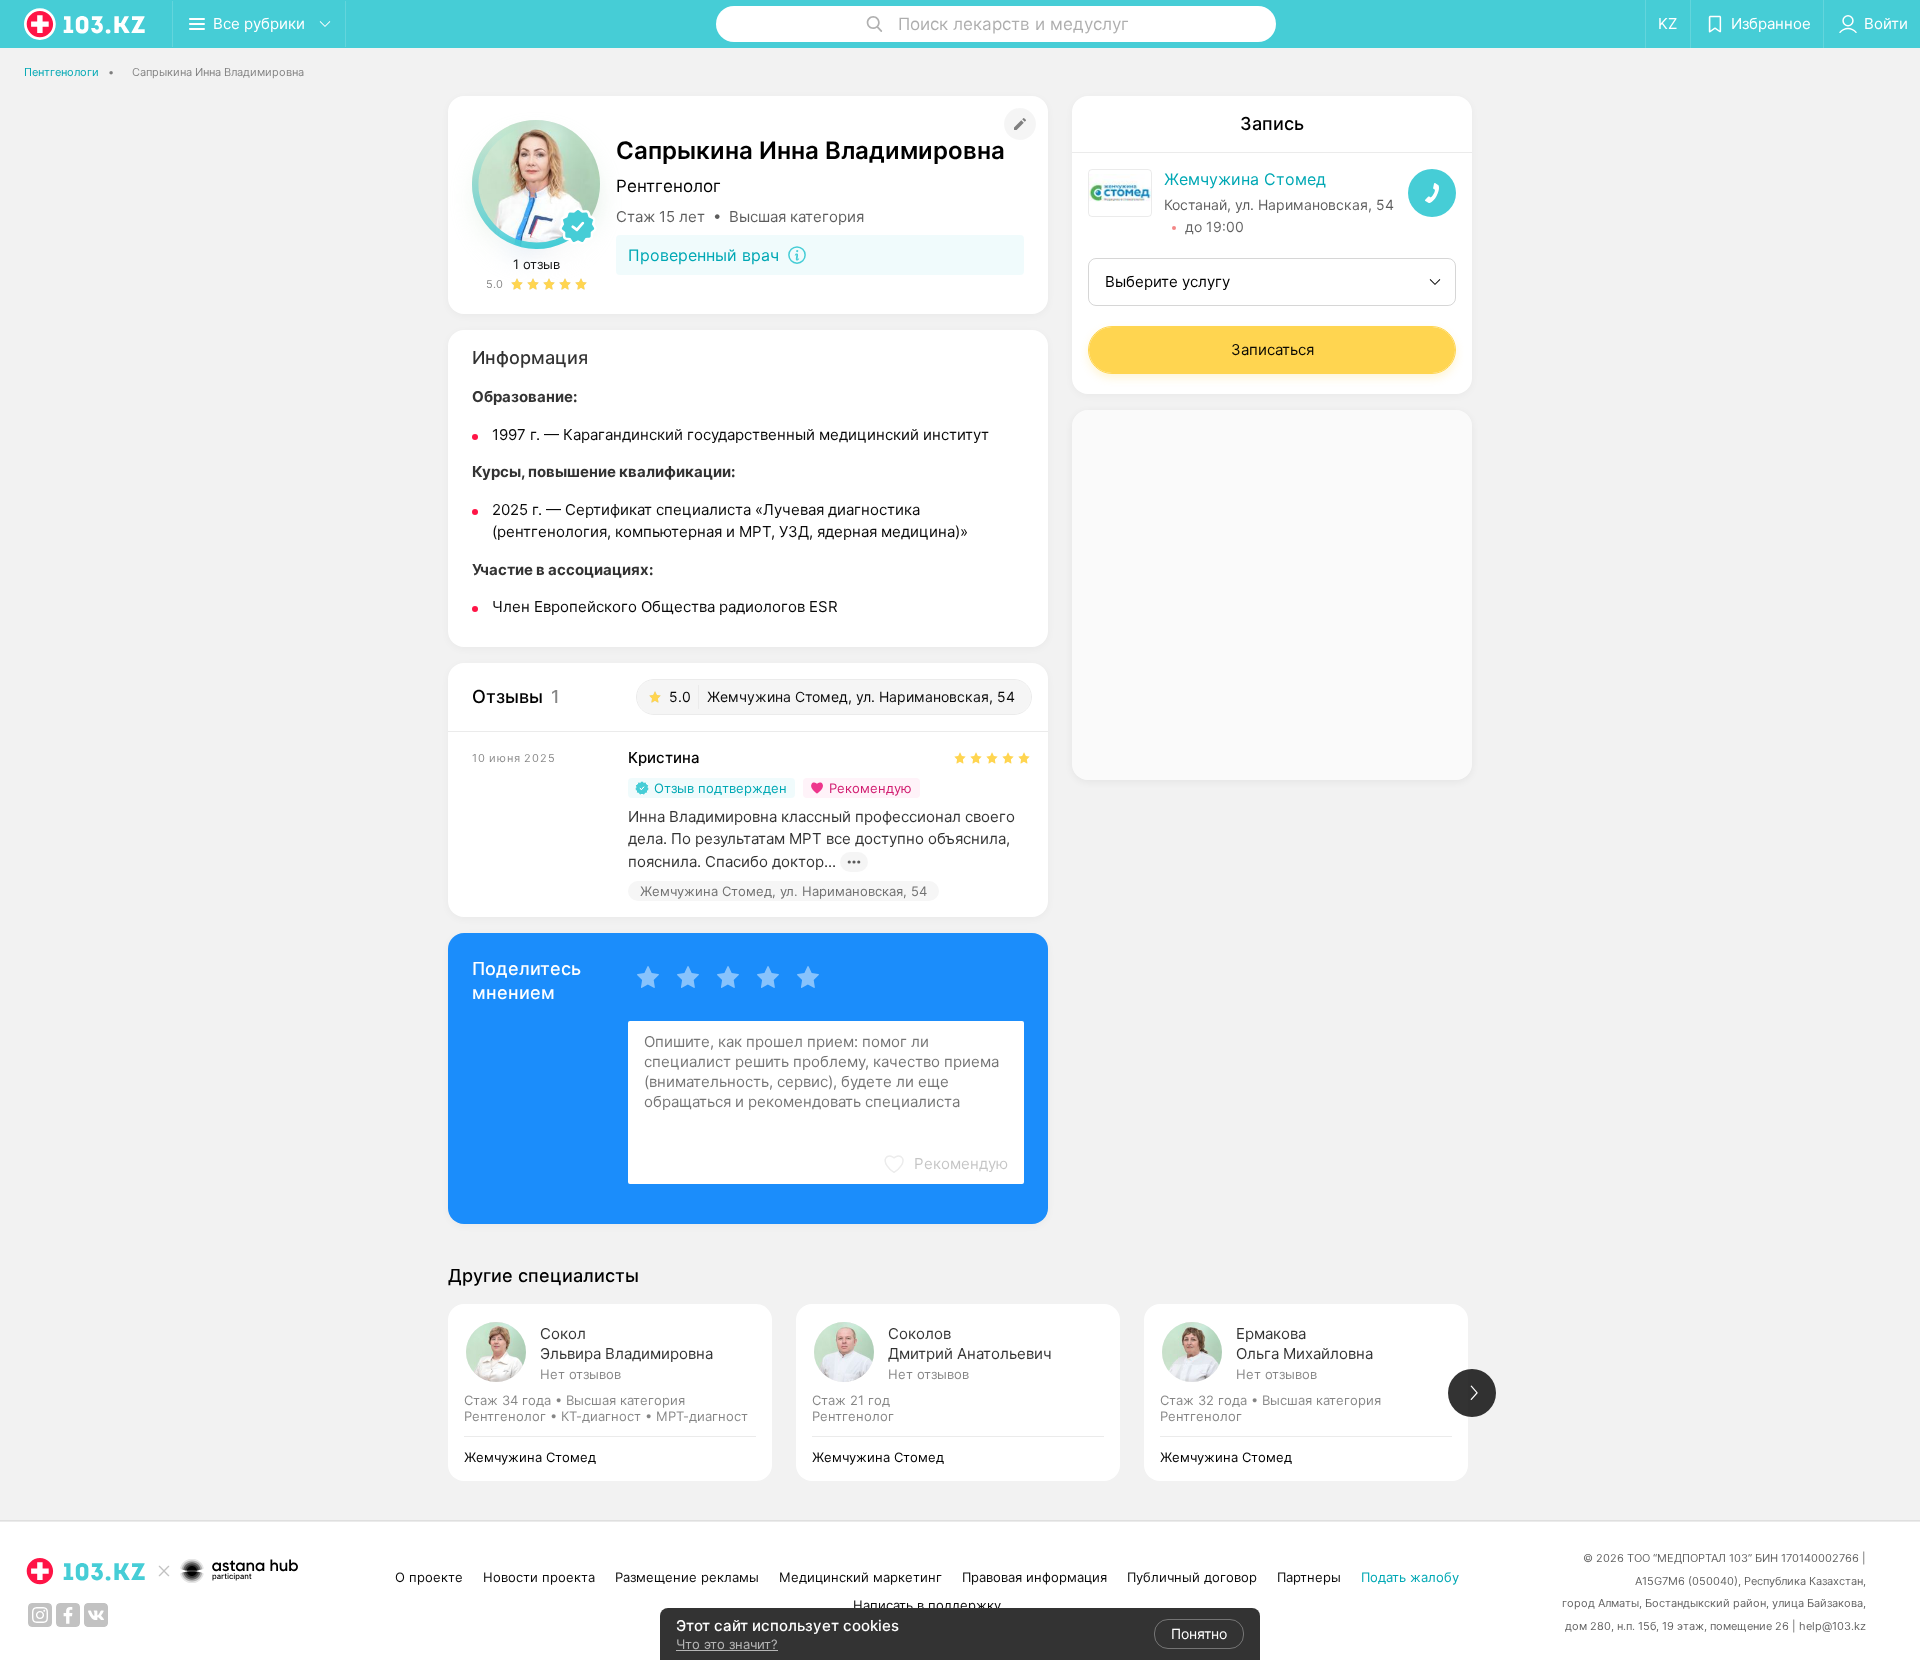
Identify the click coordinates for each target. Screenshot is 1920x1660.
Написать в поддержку (927, 1605)
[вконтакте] (96, 1615)
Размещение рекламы (687, 1577)
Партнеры (1309, 1577)
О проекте (429, 1577)
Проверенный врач (703, 255)
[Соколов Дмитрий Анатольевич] (970, 1392)
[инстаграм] (40, 1615)
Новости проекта (539, 1577)
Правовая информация (1034, 1577)
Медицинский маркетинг (860, 1577)
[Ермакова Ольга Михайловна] (1318, 1392)
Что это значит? (727, 1644)
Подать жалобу (1410, 1577)
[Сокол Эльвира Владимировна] (622, 1392)
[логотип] (86, 24)
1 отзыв (536, 264)
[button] (945, 1164)
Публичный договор (1192, 1577)
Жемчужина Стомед (1245, 179)
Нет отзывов (580, 1374)
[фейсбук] (68, 1615)
